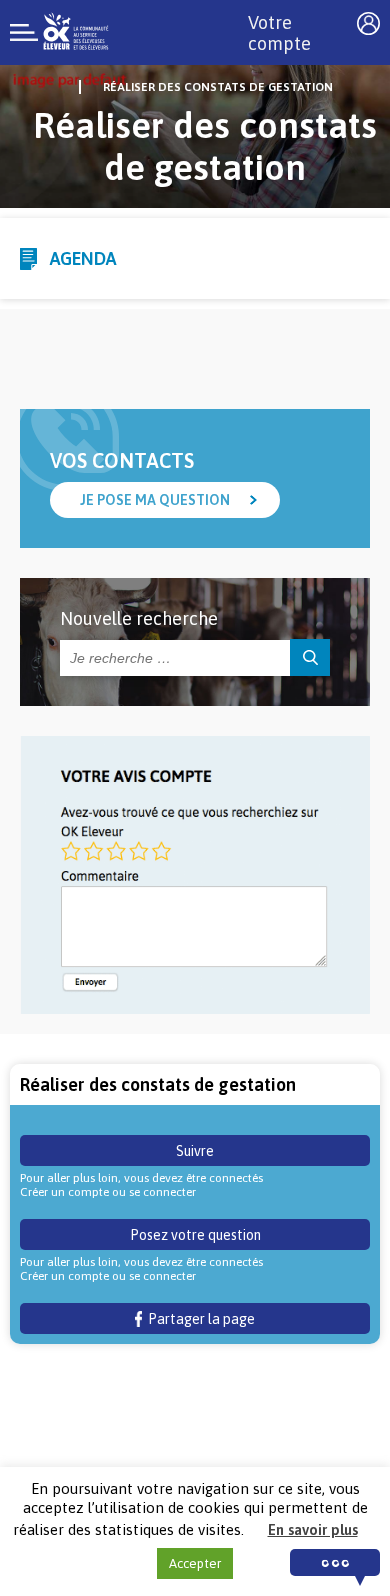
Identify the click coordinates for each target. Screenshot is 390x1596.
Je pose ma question (155, 500)
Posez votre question (195, 1235)
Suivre (195, 1151)
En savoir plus (313, 1529)
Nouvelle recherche (139, 618)
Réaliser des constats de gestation (218, 87)
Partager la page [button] (198, 1319)
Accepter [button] (195, 1563)
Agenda (83, 258)
